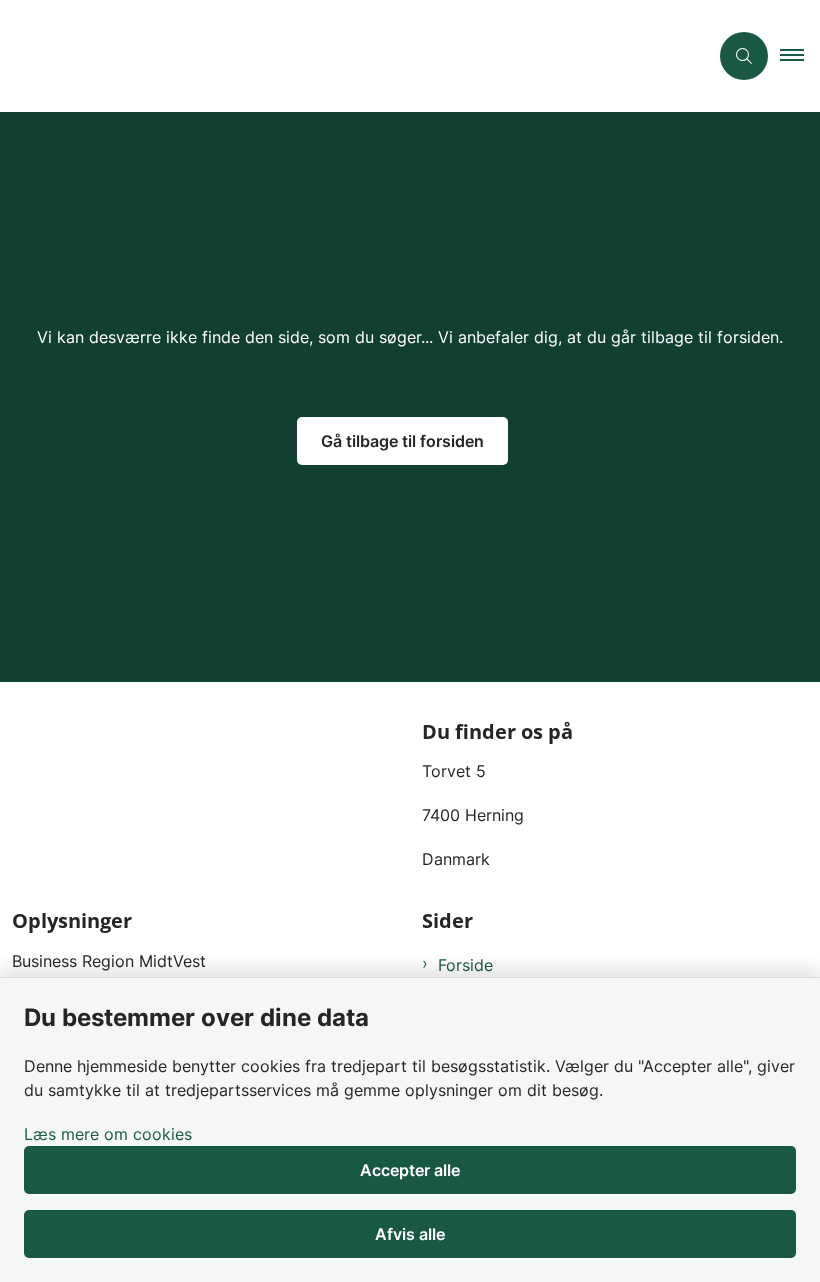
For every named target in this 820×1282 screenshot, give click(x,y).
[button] (800, 56)
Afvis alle (410, 1234)
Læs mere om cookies (108, 1134)
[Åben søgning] (744, 56)
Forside (465, 965)
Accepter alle (410, 1170)
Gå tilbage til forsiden (402, 441)
